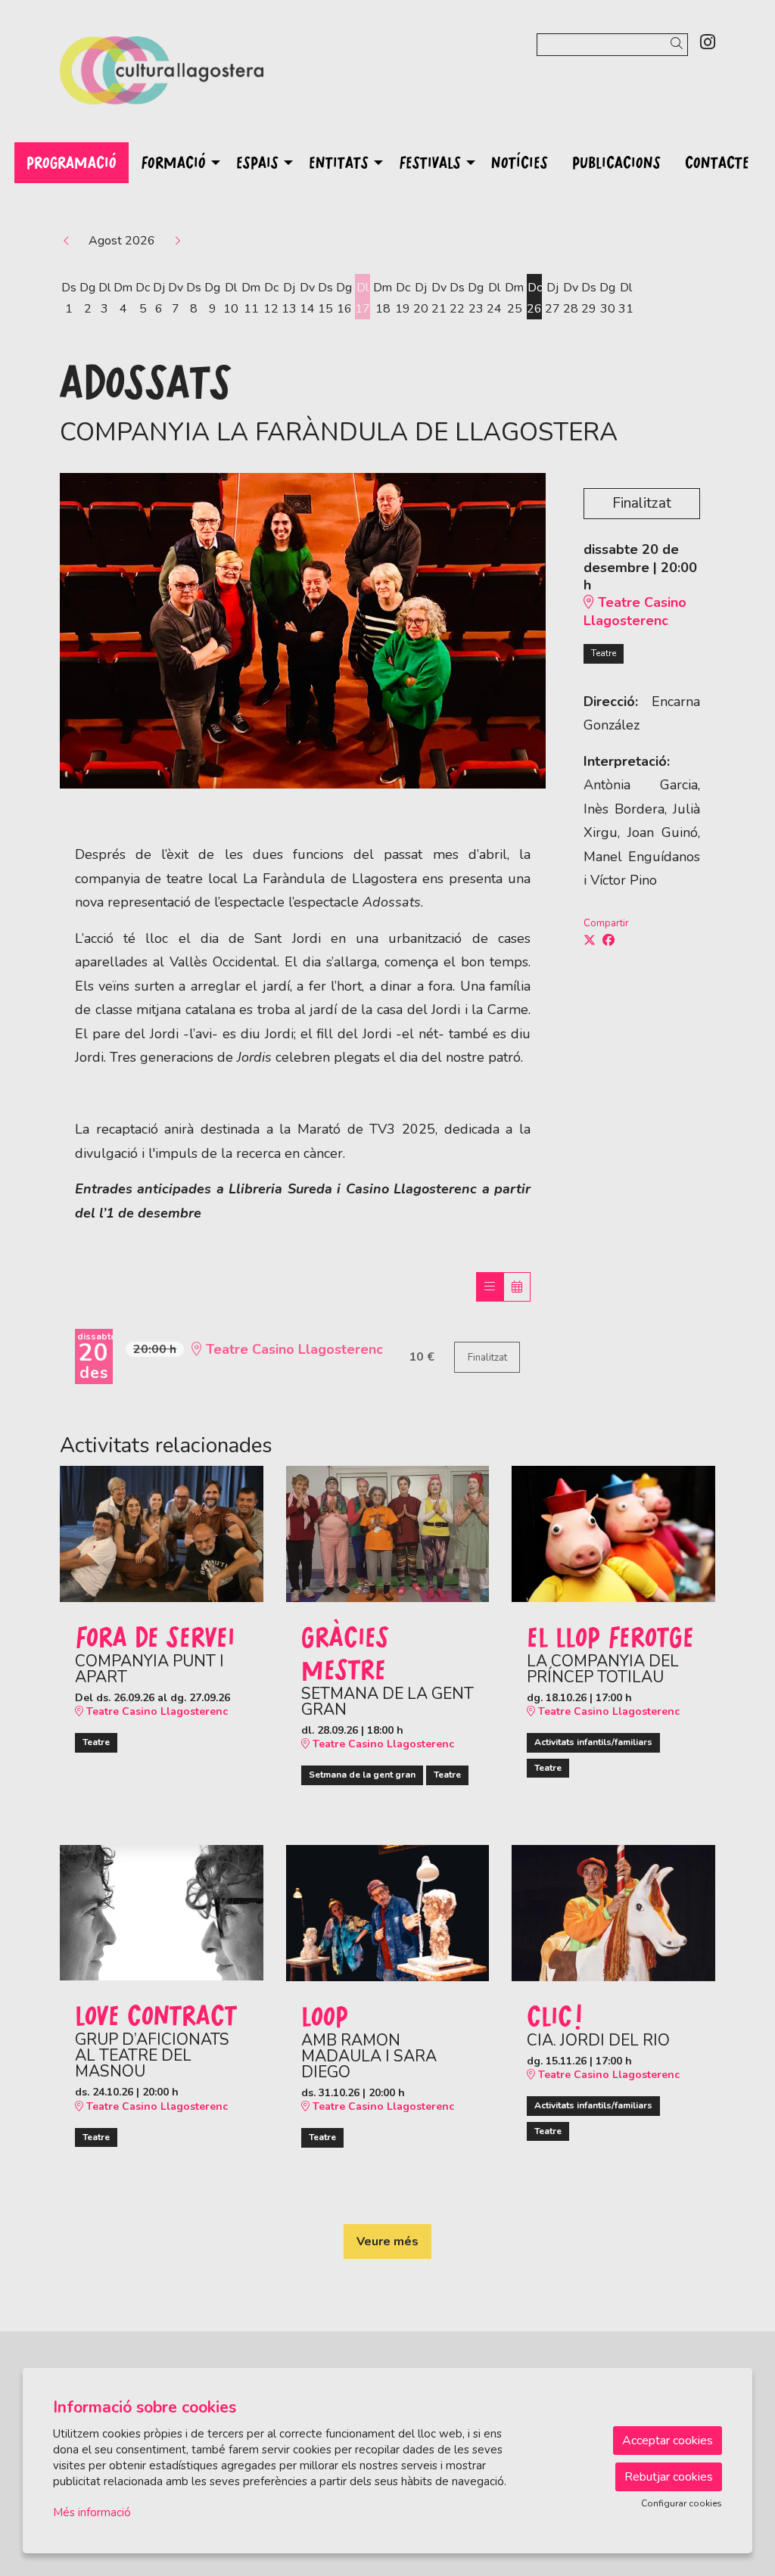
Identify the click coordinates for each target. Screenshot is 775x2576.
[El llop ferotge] (613, 1533)
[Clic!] (613, 1912)
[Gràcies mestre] (388, 1533)
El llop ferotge (610, 1636)
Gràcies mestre (345, 1652)
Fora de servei (155, 1636)
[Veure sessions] (490, 1287)
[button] (679, 44)
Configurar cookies (682, 2503)
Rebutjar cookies (669, 2477)
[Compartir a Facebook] (608, 941)
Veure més (387, 2242)
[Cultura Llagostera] (162, 76)
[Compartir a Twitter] (590, 941)
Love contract (156, 2014)
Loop (325, 2015)
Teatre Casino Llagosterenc (635, 611)
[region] (303, 631)
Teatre (604, 653)
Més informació (92, 2512)
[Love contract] (162, 1912)
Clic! (554, 2015)
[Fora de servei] (162, 1533)
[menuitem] (708, 43)
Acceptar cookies (668, 2441)
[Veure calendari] (517, 1287)
